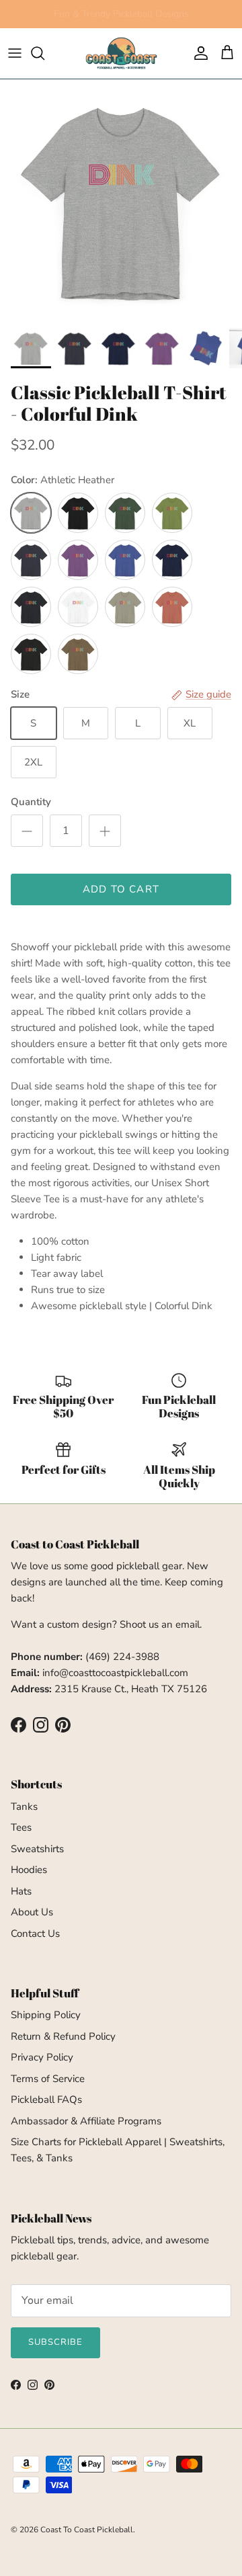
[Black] (78, 513)
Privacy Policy (42, 2057)
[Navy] (172, 560)
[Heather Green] (172, 513)
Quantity (31, 802)
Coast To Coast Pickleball (87, 2530)
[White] (78, 607)
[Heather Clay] (172, 607)
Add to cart (121, 889)
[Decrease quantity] (27, 831)
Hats (21, 1891)
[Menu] (15, 53)
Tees (21, 1827)
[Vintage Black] (31, 607)
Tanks (24, 1806)
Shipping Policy (46, 2015)
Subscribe (55, 2342)
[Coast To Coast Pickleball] (121, 53)
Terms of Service (48, 2079)
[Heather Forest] (125, 513)
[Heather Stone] (125, 607)
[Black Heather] (31, 654)
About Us (32, 1912)
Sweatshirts (37, 1849)
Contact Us (35, 1934)
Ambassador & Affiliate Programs (86, 2121)
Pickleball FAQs (46, 2100)
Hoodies (29, 1870)
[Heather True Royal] (125, 560)
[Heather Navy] (31, 560)
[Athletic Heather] (31, 513)
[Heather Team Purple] (78, 560)
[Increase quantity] (105, 831)
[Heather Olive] (78, 654)
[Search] (44, 53)
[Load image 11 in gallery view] (121, 200)
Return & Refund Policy (63, 2036)
